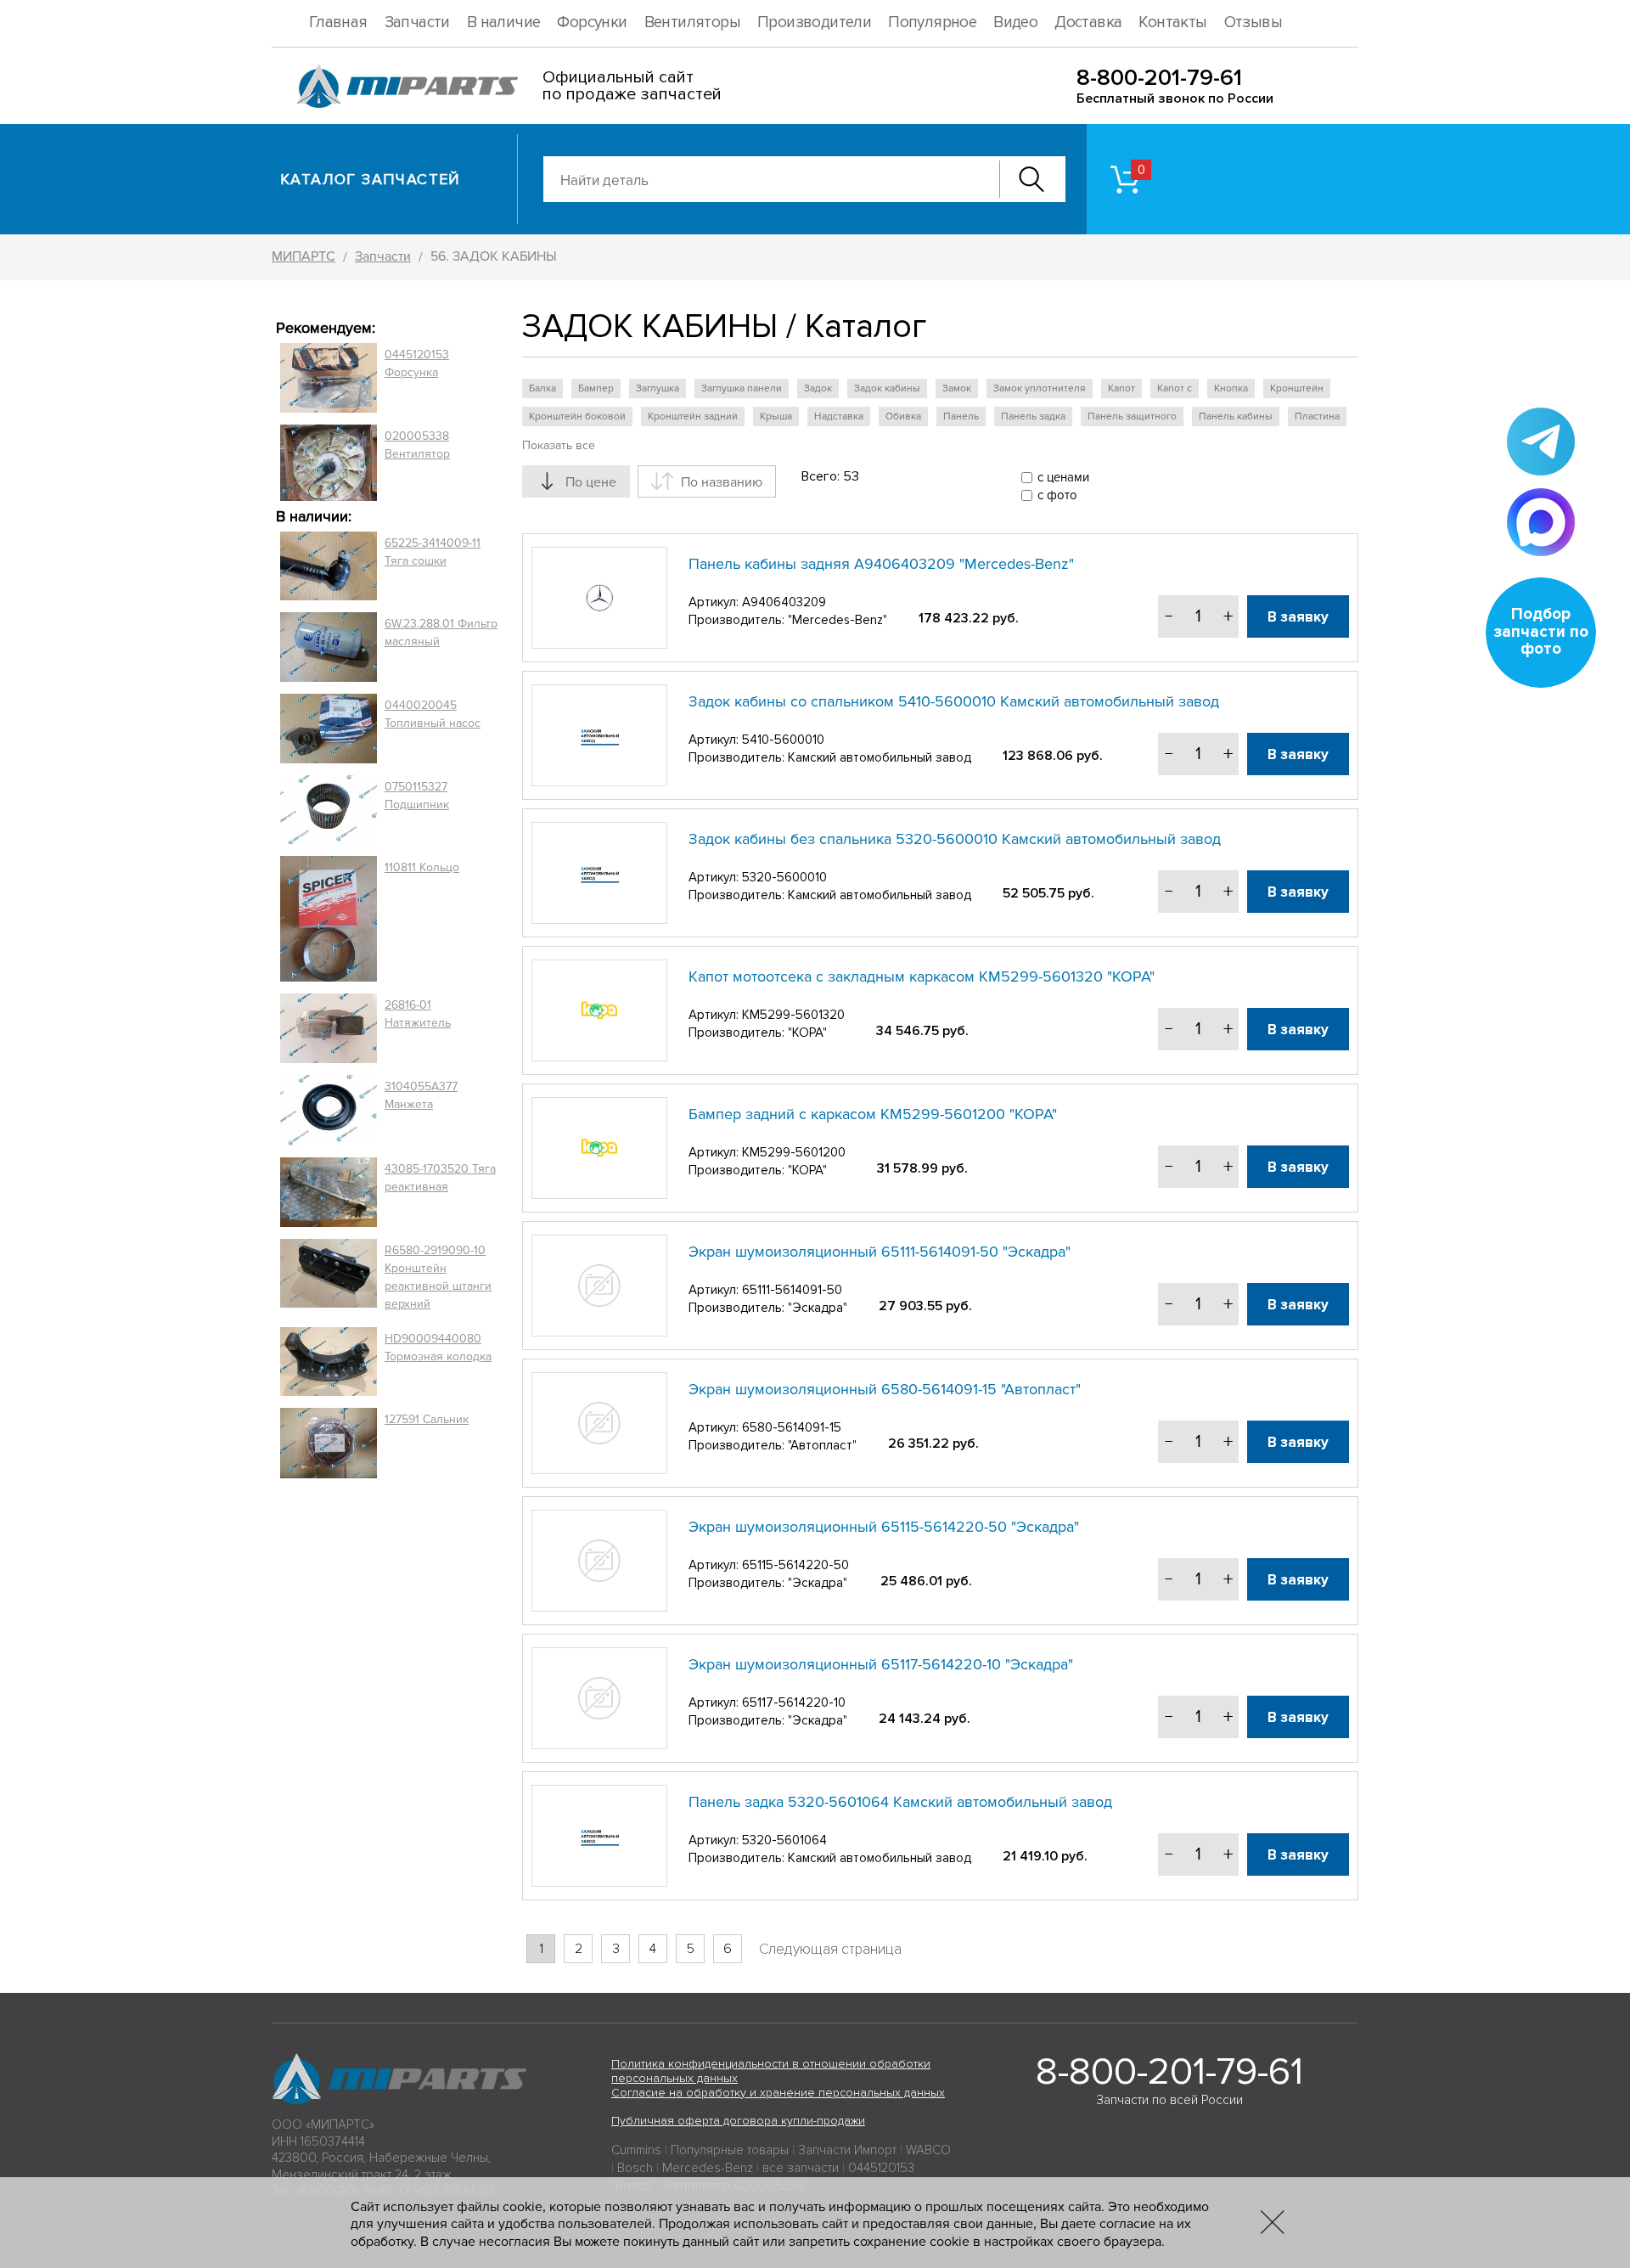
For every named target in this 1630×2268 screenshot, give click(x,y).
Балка (542, 388)
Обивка (903, 416)
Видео (1015, 23)
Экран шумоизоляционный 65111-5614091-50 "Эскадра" (880, 1252)
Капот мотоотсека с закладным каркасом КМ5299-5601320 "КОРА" (922, 976)
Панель (961, 416)
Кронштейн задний (693, 416)
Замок (957, 388)
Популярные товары (730, 2150)
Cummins (636, 2150)
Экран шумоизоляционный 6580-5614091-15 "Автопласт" (885, 1389)
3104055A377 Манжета (421, 1095)
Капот (1121, 388)
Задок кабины (887, 388)
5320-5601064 (784, 1840)
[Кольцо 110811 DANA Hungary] (329, 919)
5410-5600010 (783, 740)
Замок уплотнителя (1040, 388)
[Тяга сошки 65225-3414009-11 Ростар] (329, 566)
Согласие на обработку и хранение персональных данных (778, 2093)
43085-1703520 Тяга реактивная (440, 1178)
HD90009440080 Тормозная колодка (438, 1348)
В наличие (504, 23)
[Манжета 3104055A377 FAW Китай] (329, 1110)
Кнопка (1231, 388)
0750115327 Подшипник (417, 796)
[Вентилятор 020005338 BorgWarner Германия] (329, 462)
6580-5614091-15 (792, 1427)
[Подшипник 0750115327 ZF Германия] (329, 809)
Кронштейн (1297, 388)
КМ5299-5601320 (793, 1015)
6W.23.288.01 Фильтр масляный (441, 633)
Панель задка (1033, 416)
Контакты (1172, 23)
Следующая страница (830, 1949)
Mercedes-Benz (708, 2168)
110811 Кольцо (422, 867)
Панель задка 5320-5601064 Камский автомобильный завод (900, 1802)
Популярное (932, 23)
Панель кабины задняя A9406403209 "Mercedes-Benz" (881, 564)
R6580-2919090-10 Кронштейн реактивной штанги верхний (438, 1277)
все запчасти (801, 2168)
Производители (814, 23)
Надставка (839, 416)
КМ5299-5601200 (794, 1152)
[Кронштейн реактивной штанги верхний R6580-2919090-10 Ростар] (329, 1277)
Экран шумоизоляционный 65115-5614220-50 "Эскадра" (884, 1527)
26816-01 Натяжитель (418, 1014)
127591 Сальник (427, 1419)
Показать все (559, 445)
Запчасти (417, 23)
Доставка (1088, 23)
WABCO (928, 2150)
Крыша (776, 416)
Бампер (596, 388)
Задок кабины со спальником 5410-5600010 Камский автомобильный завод (954, 701)
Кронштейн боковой (577, 416)
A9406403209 (784, 602)
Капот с (1175, 388)
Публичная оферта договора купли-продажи (738, 2121)
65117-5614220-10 (794, 1702)
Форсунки (592, 23)
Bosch (635, 2168)
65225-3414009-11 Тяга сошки (433, 552)
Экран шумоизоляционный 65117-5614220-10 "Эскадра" (881, 1664)
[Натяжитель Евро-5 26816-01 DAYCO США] (329, 1028)
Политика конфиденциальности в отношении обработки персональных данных (771, 2071)
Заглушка (658, 388)
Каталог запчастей (371, 179)
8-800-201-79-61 (1159, 78)
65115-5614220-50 (795, 1565)
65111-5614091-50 (792, 1290)
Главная (338, 23)
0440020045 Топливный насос (433, 714)
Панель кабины (1236, 416)
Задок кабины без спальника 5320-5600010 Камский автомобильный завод (955, 839)
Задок (818, 388)
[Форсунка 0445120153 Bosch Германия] (329, 378)
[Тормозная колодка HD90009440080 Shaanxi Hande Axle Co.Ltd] (329, 1362)
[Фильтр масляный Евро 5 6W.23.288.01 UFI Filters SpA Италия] (329, 647)
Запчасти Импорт (847, 2150)
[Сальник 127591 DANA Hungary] (329, 1443)
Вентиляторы (692, 23)
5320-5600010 (784, 877)
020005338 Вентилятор (417, 445)
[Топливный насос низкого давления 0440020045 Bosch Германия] (329, 729)
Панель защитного (1132, 416)
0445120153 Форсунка (417, 363)
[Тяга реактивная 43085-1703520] (329, 1192)
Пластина (1317, 416)
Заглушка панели (742, 388)
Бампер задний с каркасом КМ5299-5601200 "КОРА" (873, 1114)
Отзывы (1253, 23)
